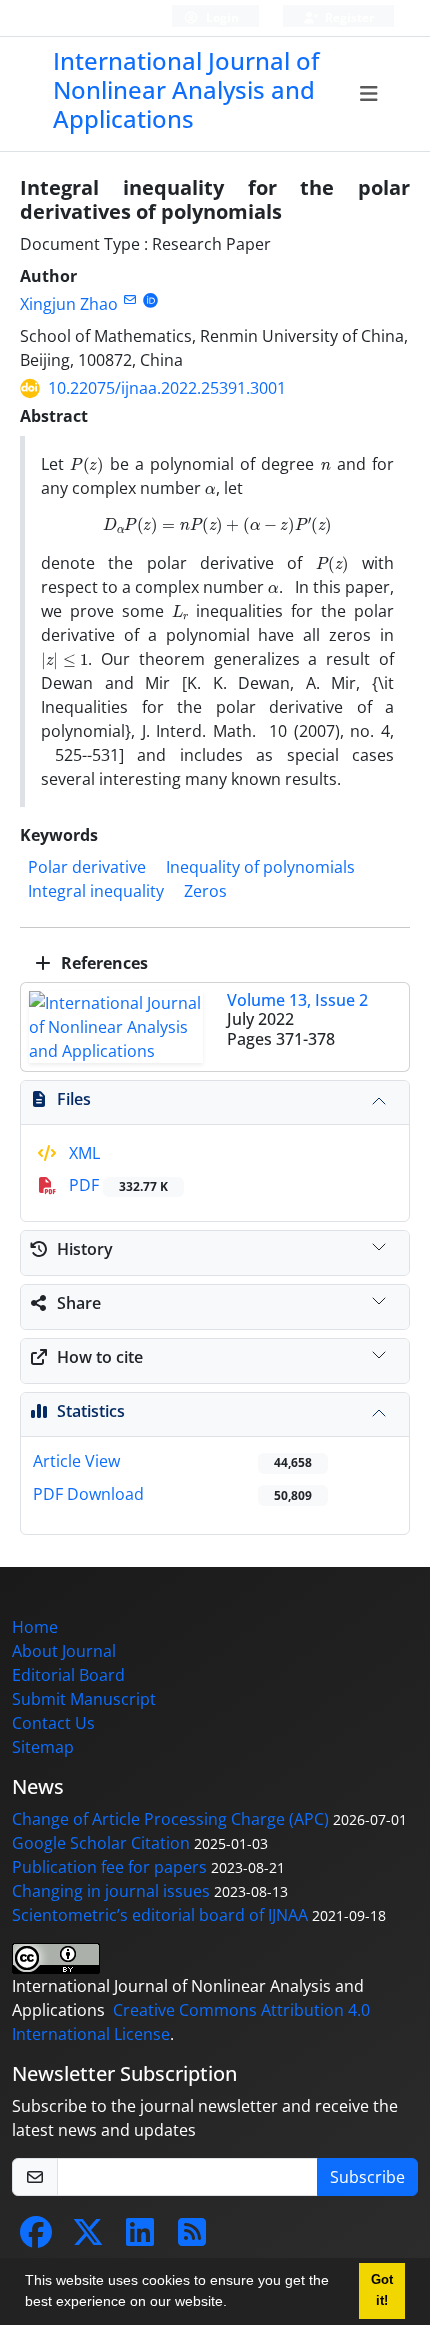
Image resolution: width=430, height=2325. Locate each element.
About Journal (64, 1651)
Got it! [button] (382, 2290)
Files (74, 1099)
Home (35, 1627)
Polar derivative (87, 867)
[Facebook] (36, 2238)
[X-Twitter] (88, 2238)
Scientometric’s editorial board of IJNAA (160, 1915)
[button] (234, 2304)
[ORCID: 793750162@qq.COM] (150, 299)
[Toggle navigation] (368, 94)
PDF (116, 1185)
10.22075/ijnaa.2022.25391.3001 (167, 388)
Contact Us (53, 1723)
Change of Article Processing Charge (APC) (170, 1819)
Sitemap (43, 1747)
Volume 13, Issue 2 (297, 1000)
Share (79, 1303)
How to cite (100, 1357)
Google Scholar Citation (101, 1843)
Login (221, 17)
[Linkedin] (140, 2238)
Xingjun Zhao (69, 304)
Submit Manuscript (84, 1699)
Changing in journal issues (111, 1891)
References (102, 963)
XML (82, 1153)
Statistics (91, 1411)
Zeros (205, 891)
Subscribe (367, 2177)
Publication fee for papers (109, 1867)
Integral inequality (96, 891)
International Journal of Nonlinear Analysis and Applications (186, 89)
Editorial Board (68, 1675)
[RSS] (192, 2238)
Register (348, 17)
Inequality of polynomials (260, 867)
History (85, 1249)
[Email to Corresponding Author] (129, 299)
